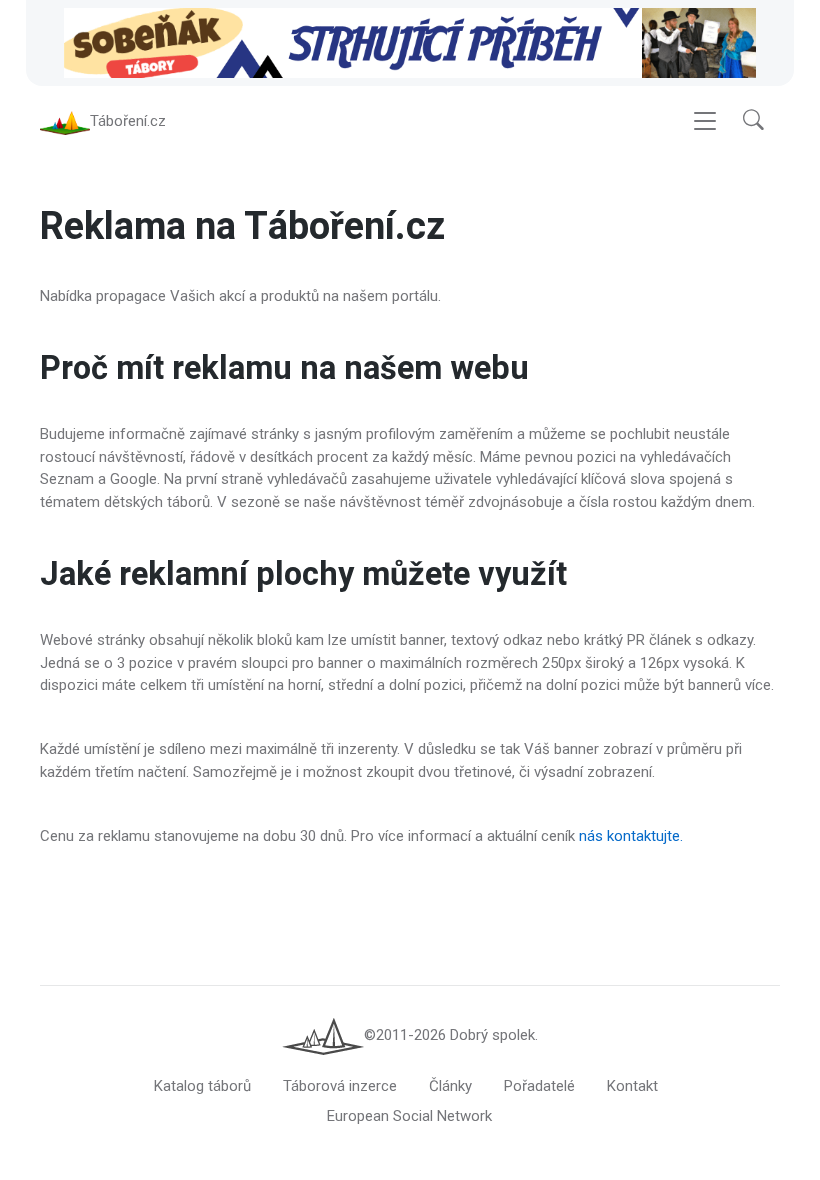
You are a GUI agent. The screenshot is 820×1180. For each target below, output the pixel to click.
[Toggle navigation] (705, 121)
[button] (753, 120)
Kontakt (632, 1086)
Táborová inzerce (340, 1086)
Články (450, 1086)
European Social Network (409, 1116)
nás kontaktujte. (631, 836)
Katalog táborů (202, 1086)
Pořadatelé (539, 1086)
